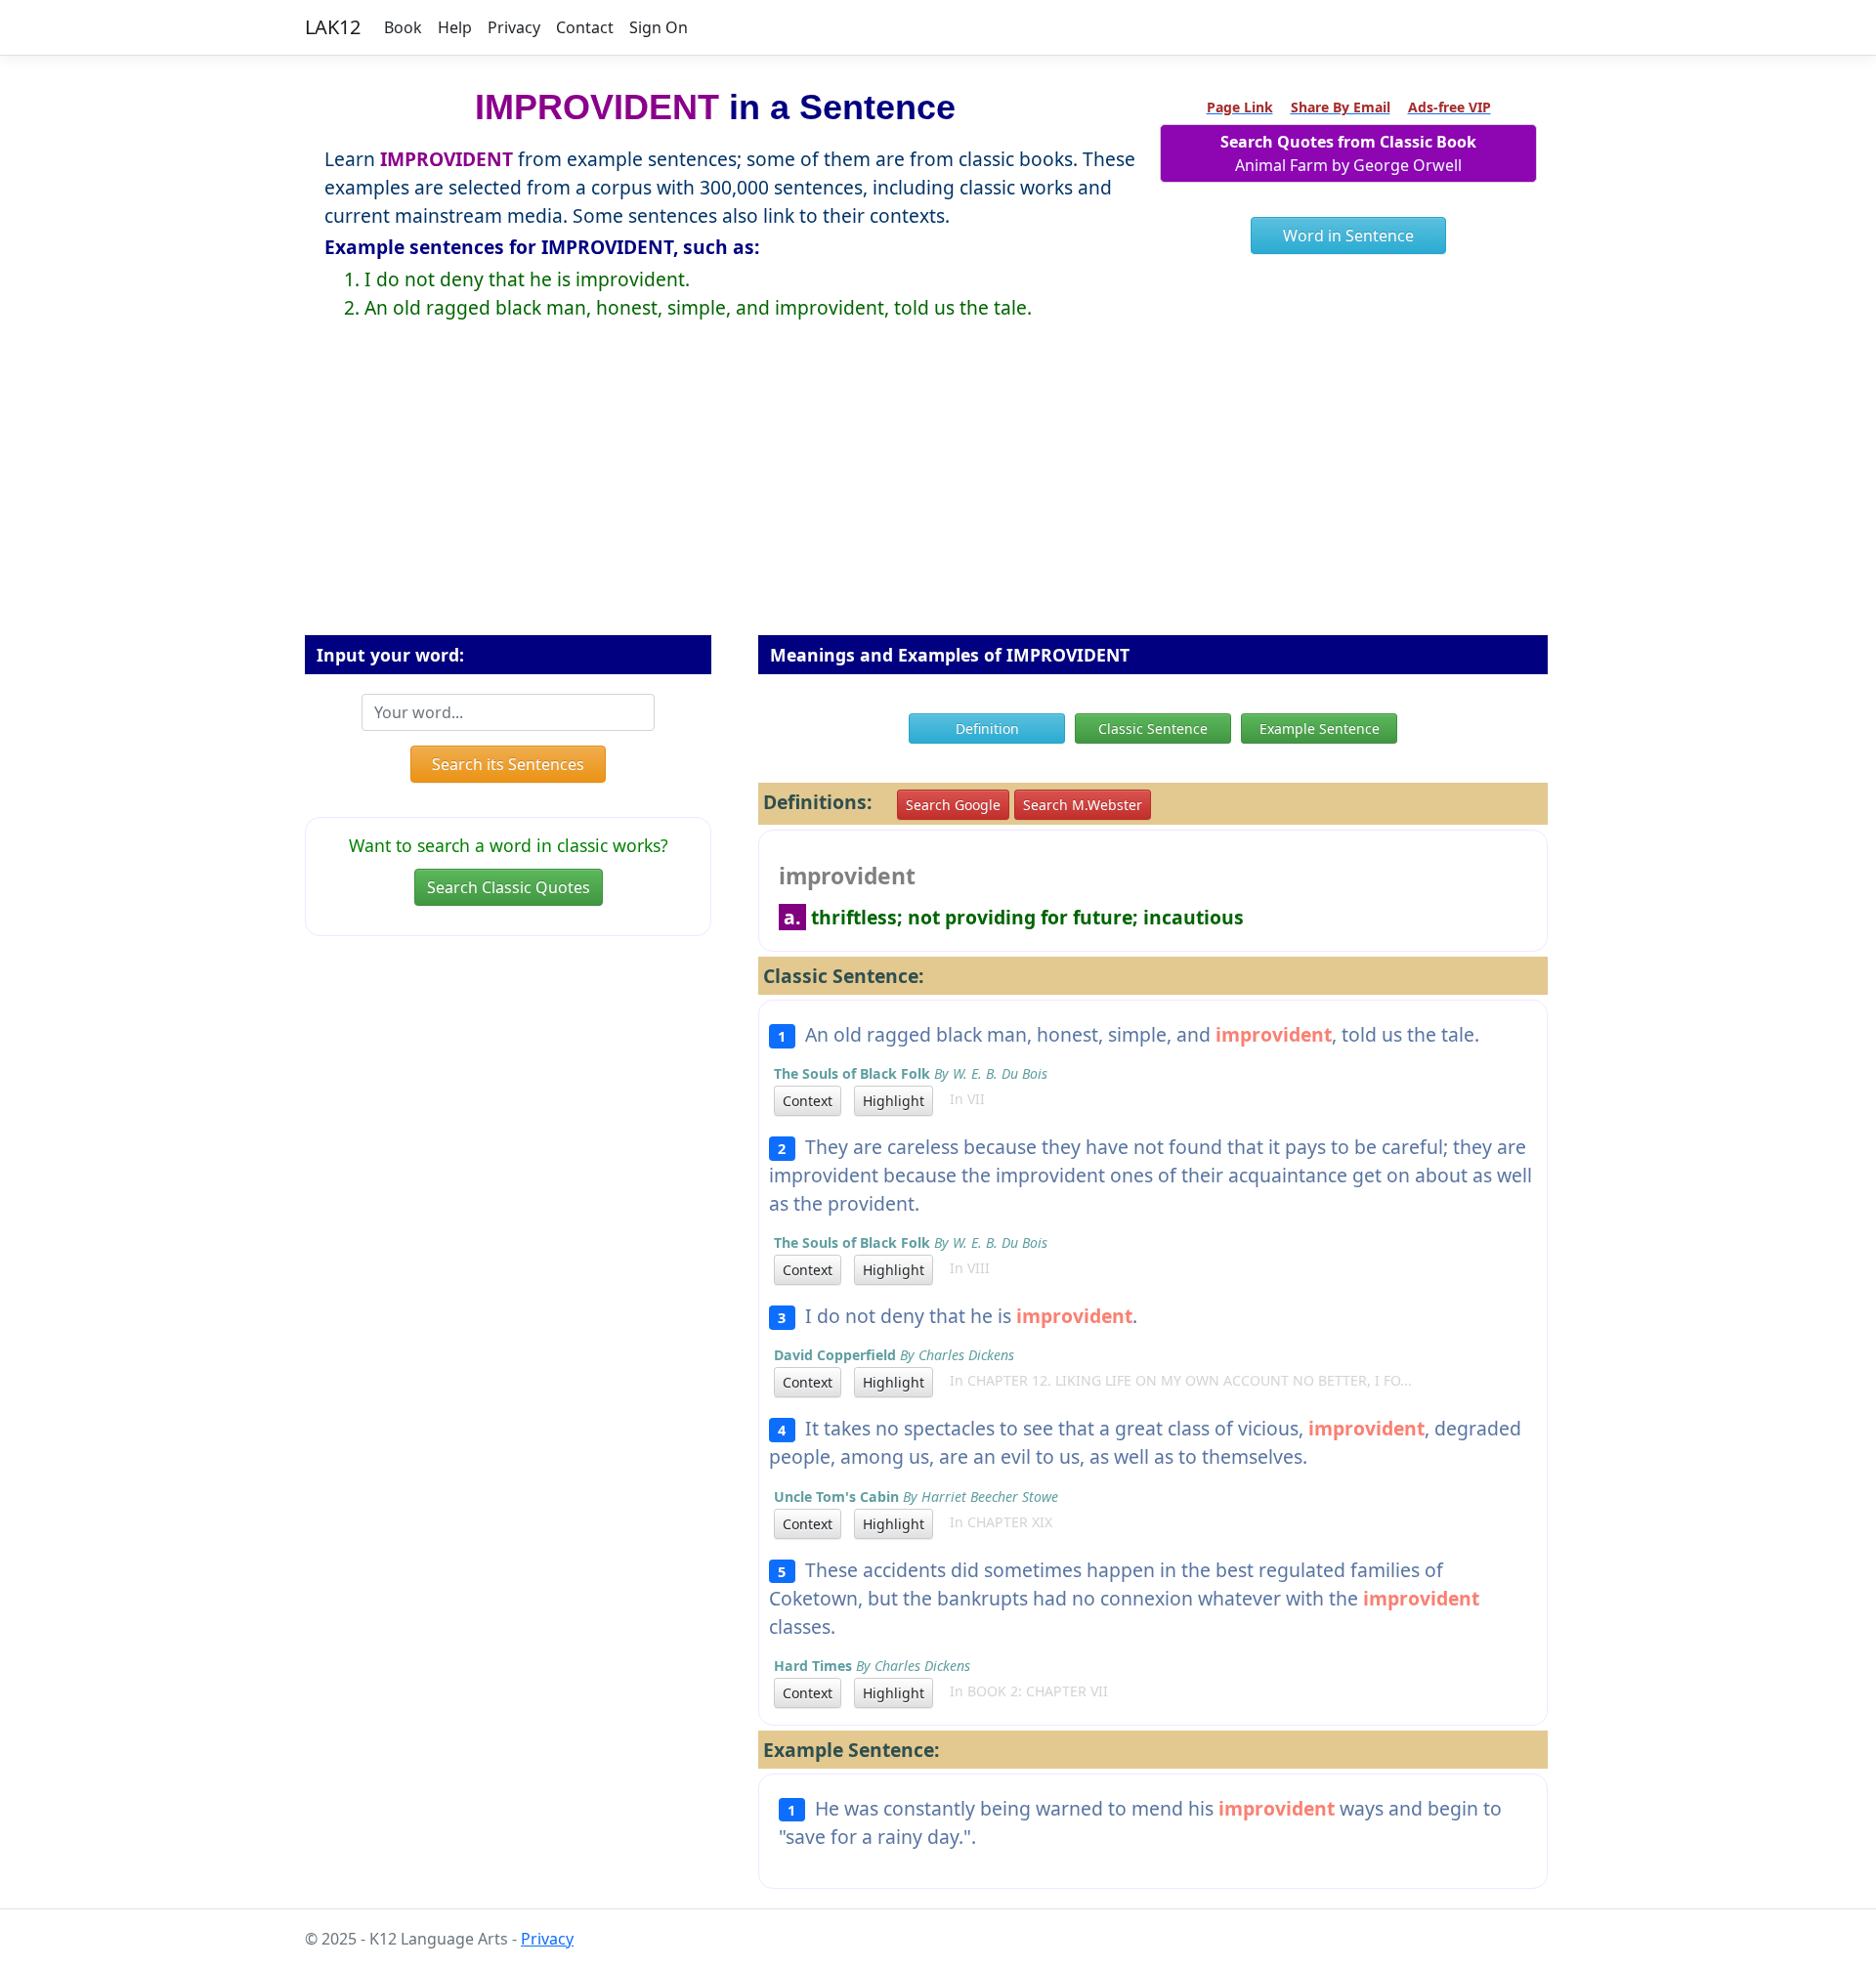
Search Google (953, 805)
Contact (585, 27)
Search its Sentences (508, 764)
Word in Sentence (1348, 235)
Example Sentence (1320, 728)
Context (808, 1101)
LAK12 (333, 27)
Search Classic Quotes (509, 887)
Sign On (659, 27)
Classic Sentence (1153, 728)
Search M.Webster (1083, 805)
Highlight (894, 1101)
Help (455, 27)
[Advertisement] (938, 493)
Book (403, 27)
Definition (987, 728)
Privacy (514, 27)
